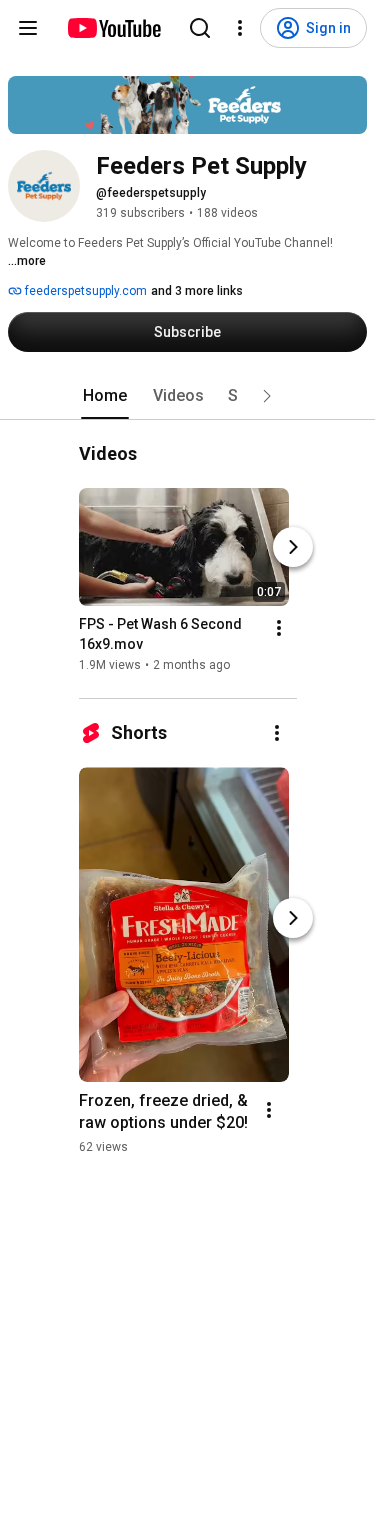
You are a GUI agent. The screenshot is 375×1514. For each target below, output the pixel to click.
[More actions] (279, 628)
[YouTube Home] (113, 28)
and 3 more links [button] (197, 291)
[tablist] (188, 396)
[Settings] (240, 28)
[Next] (293, 547)
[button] (267, 396)
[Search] (200, 28)
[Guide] (28, 28)
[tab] (105, 396)
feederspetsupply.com (84, 291)
